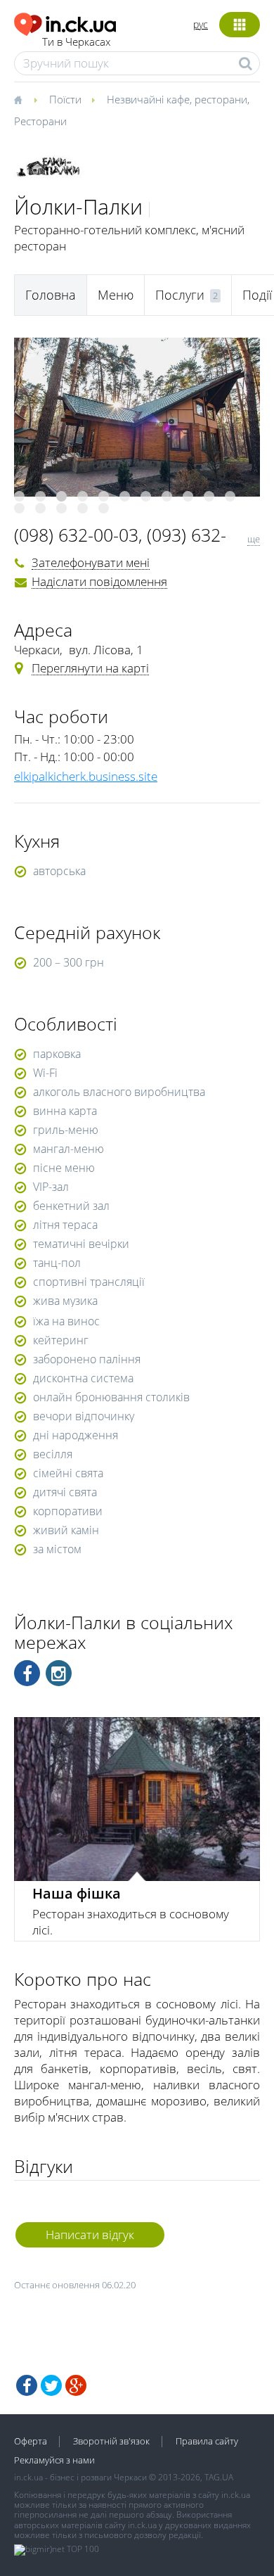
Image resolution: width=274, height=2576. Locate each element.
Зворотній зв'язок (111, 2441)
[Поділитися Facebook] (27, 2385)
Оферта (31, 2441)
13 (40, 508)
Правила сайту (207, 2441)
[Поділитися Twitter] (51, 2385)
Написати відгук (90, 2234)
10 (209, 496)
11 (230, 496)
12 (19, 508)
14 (61, 508)
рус (201, 24)
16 (104, 508)
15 (83, 508)
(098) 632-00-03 (76, 535)
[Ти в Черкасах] (65, 22)
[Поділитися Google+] (76, 2385)
